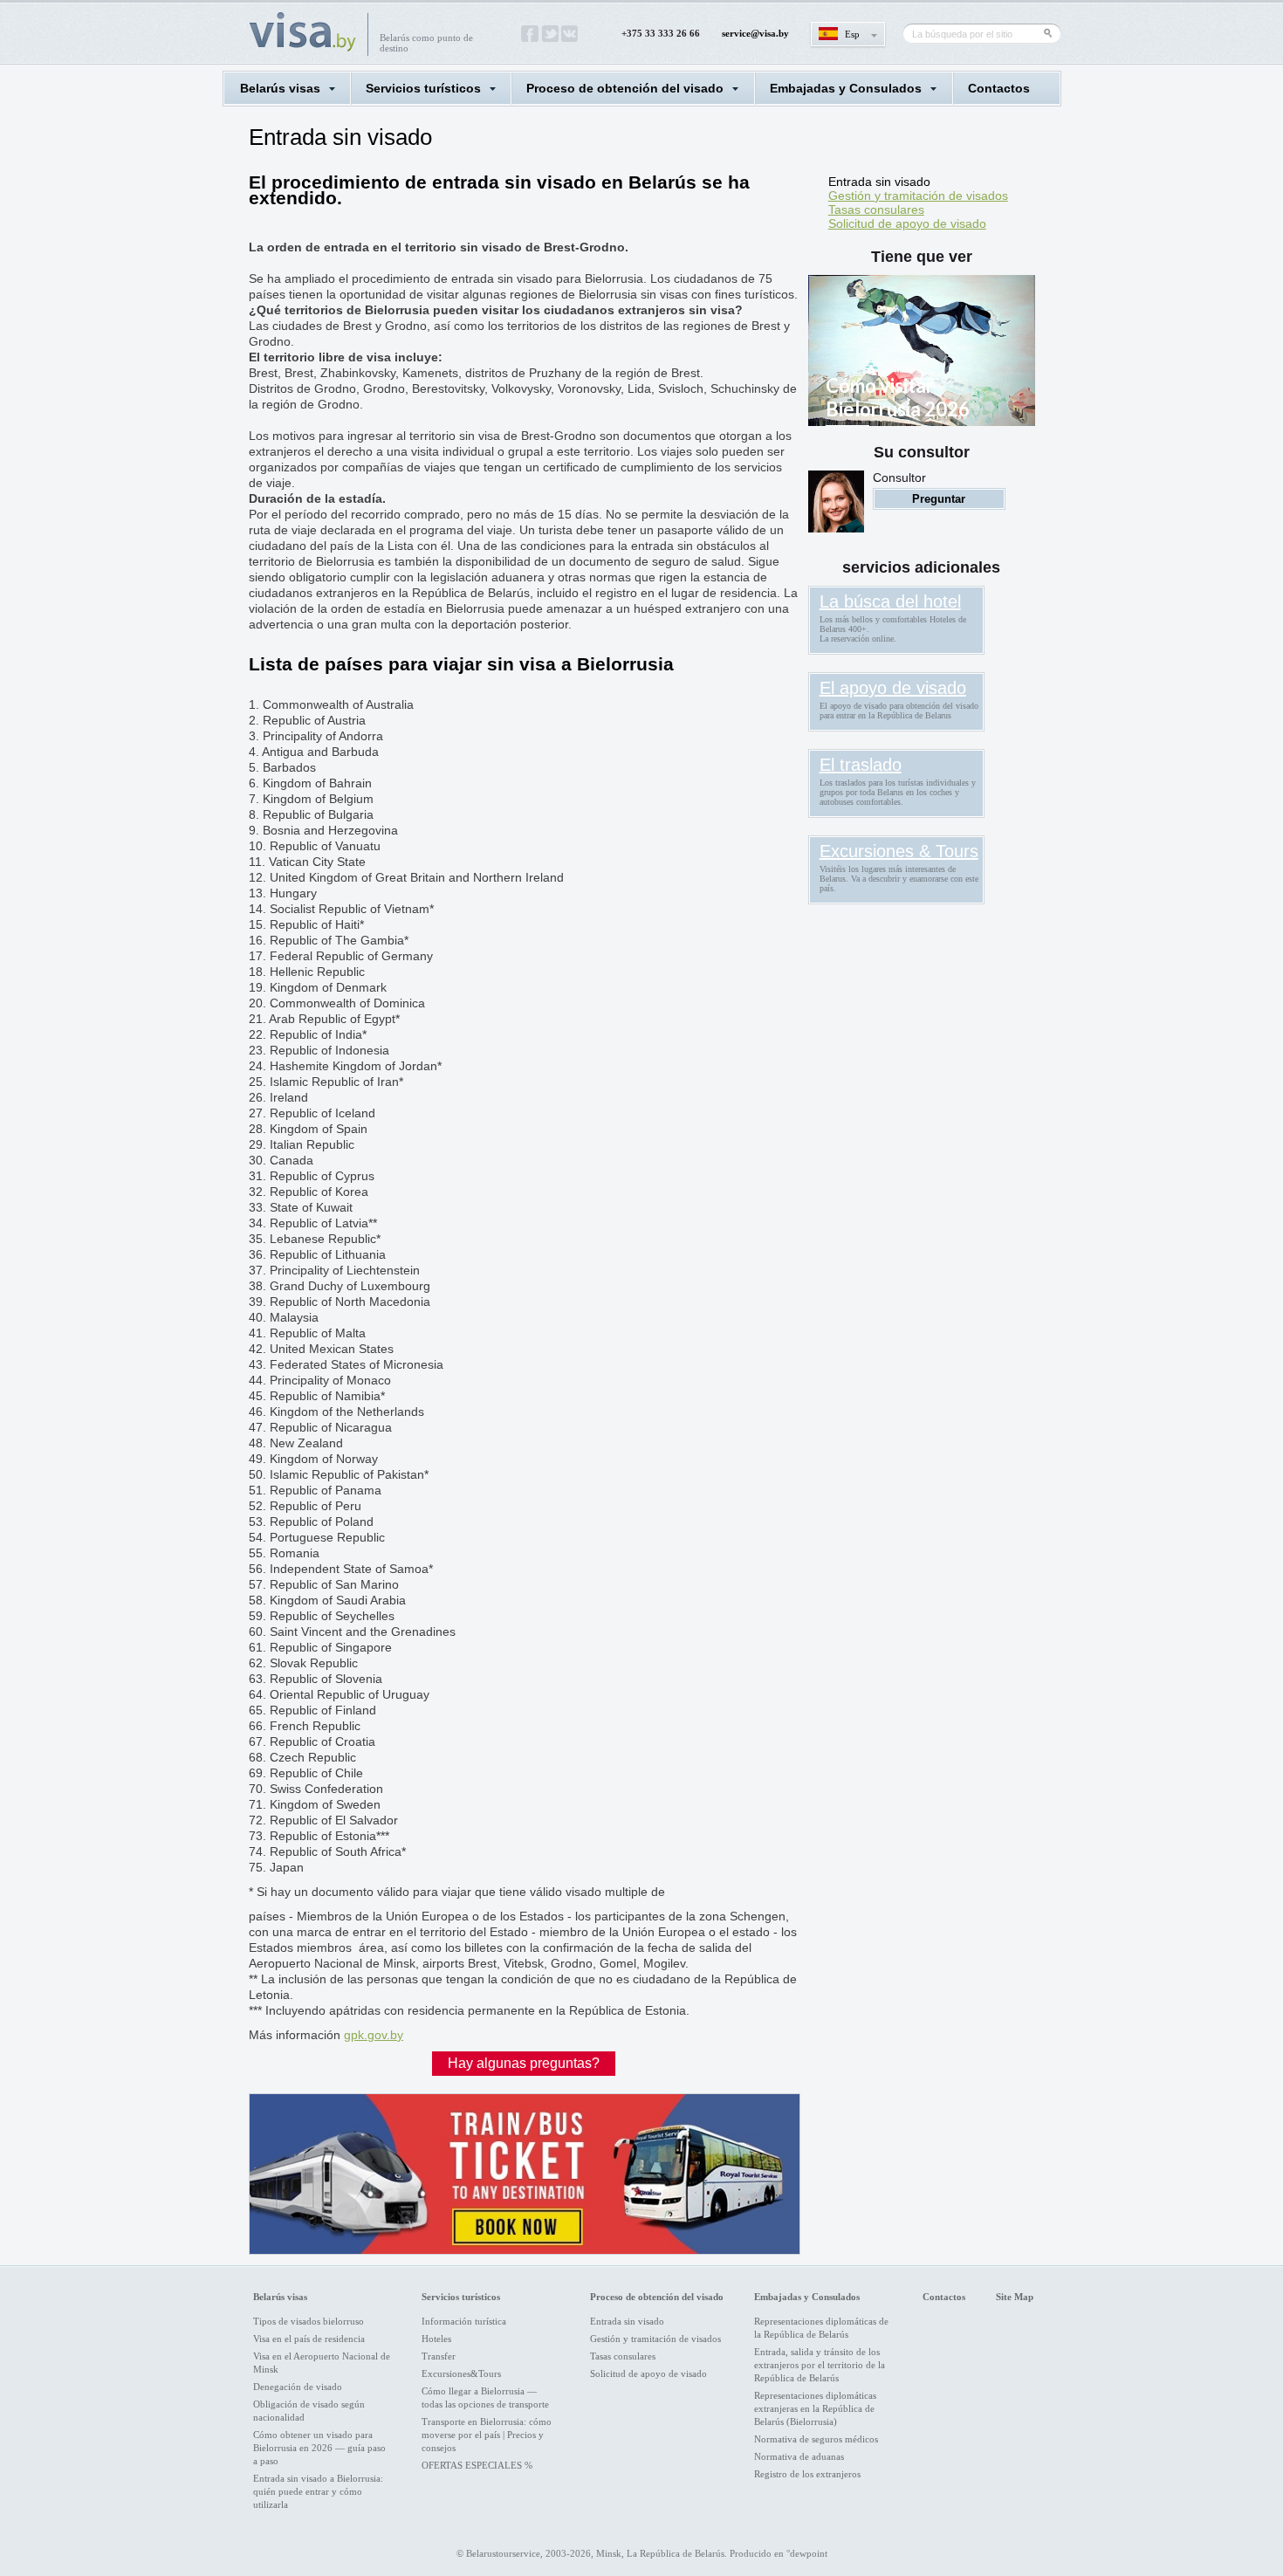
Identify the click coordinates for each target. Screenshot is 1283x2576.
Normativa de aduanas (799, 2456)
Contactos (999, 88)
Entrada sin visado (879, 182)
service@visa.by (755, 33)
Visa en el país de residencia (309, 2339)
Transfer (439, 2356)
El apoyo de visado (893, 688)
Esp (852, 34)
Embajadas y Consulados (846, 88)
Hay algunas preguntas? (524, 2063)
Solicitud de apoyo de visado (907, 223)
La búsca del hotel (890, 601)
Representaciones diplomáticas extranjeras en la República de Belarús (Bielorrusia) (815, 2408)
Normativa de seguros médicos (816, 2439)
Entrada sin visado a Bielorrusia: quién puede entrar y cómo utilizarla (318, 2491)
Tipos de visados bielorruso (309, 2321)
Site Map (1015, 2297)
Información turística (464, 2321)
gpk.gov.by (374, 2035)
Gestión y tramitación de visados (918, 196)
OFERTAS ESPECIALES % (477, 2465)
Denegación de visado (298, 2387)
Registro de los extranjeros (807, 2474)
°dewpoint (807, 2553)
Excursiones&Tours (461, 2373)
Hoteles (436, 2339)
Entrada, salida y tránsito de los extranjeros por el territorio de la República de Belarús (820, 2365)
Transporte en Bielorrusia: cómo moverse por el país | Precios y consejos (487, 2435)
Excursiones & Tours (899, 851)
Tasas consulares (876, 210)
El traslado (861, 765)
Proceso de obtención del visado (625, 88)
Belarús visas (280, 88)
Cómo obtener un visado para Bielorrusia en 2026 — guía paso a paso (319, 2448)
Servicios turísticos (423, 88)
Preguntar (939, 499)
